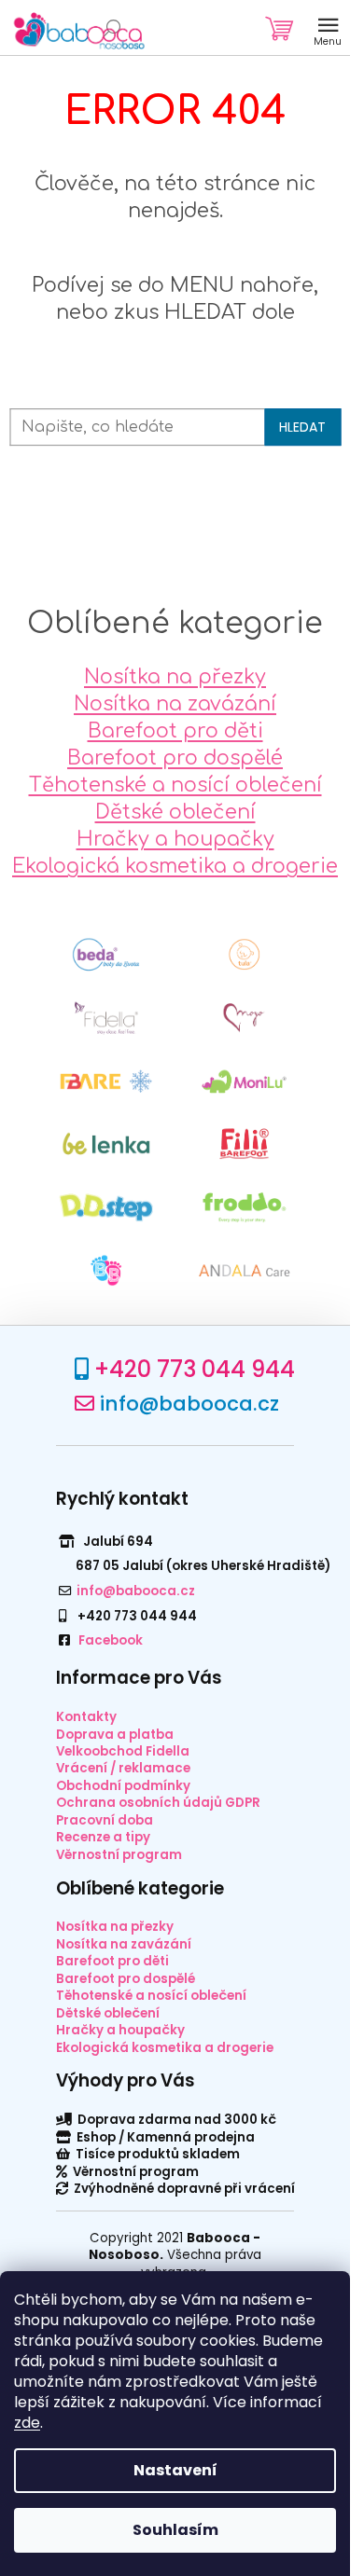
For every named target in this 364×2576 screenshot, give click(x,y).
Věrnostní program (119, 1855)
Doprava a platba (115, 1735)
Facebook (111, 1640)
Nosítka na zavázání (175, 704)
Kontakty (86, 1717)
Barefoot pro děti (175, 731)
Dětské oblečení (175, 812)
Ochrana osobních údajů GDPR (158, 1803)
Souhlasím (175, 2530)
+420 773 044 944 (195, 1369)
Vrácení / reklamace (123, 1768)
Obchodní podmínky (123, 1786)
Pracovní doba (105, 1820)
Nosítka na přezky (175, 677)
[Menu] (328, 28)
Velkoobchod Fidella (123, 1751)
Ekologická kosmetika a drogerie (175, 866)
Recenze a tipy (103, 1837)
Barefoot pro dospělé (175, 758)
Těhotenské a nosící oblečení (175, 785)
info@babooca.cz (189, 1404)
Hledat (302, 428)
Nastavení (175, 2470)
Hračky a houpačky (175, 839)
